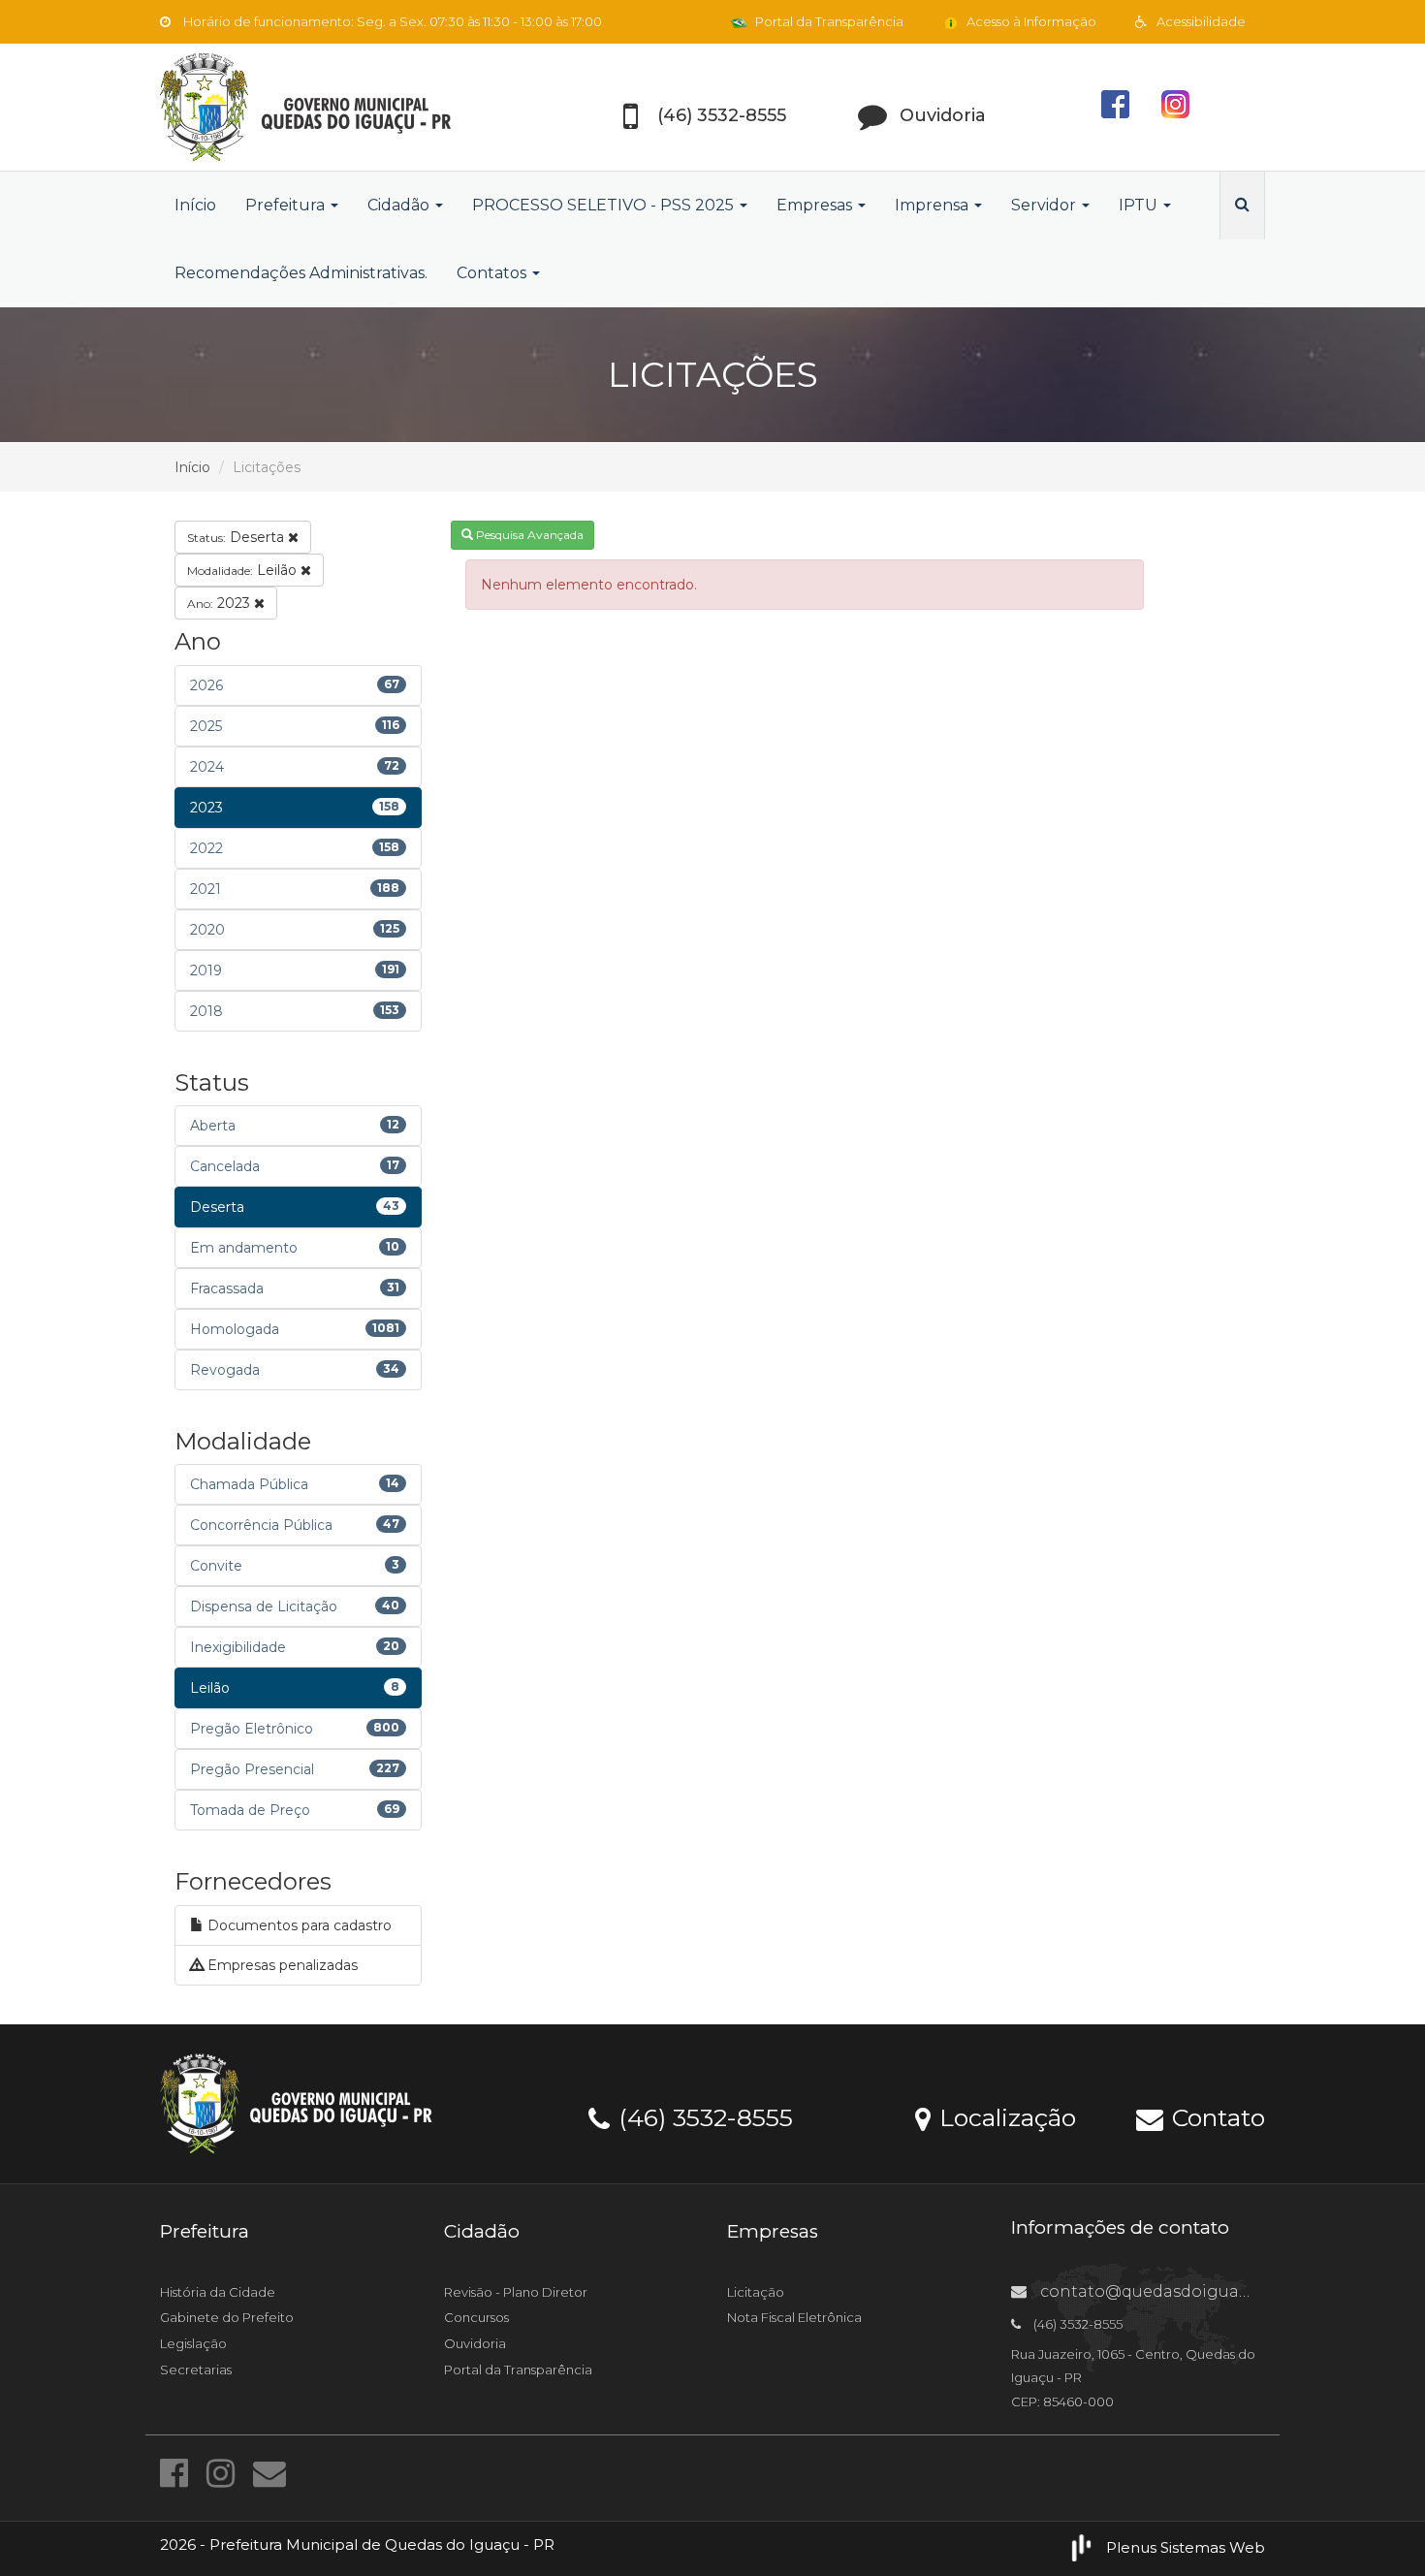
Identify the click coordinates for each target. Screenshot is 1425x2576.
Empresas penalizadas (281, 1965)
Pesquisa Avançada (528, 535)
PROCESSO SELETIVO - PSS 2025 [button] (605, 205)
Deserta (237, 537)
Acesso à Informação (1030, 21)
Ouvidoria (475, 2343)
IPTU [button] (1140, 205)
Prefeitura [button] (287, 205)
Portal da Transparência (828, 21)
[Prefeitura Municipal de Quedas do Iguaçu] (334, 107)
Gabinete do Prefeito (227, 2317)
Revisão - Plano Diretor (516, 2292)
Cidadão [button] (400, 205)
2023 (221, 603)
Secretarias (196, 2369)
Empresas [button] (816, 205)
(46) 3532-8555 (702, 2116)
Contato (1215, 2116)
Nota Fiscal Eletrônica (794, 2317)
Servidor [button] (1045, 205)
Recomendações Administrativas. (301, 273)
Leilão (244, 570)
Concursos (476, 2317)
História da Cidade (218, 2292)
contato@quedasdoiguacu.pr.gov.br (1185, 2291)
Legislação (193, 2343)
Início (195, 205)
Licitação (756, 2292)
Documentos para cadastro (298, 1925)
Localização (1004, 2116)
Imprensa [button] (934, 205)
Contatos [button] (493, 273)
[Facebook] (178, 2473)
